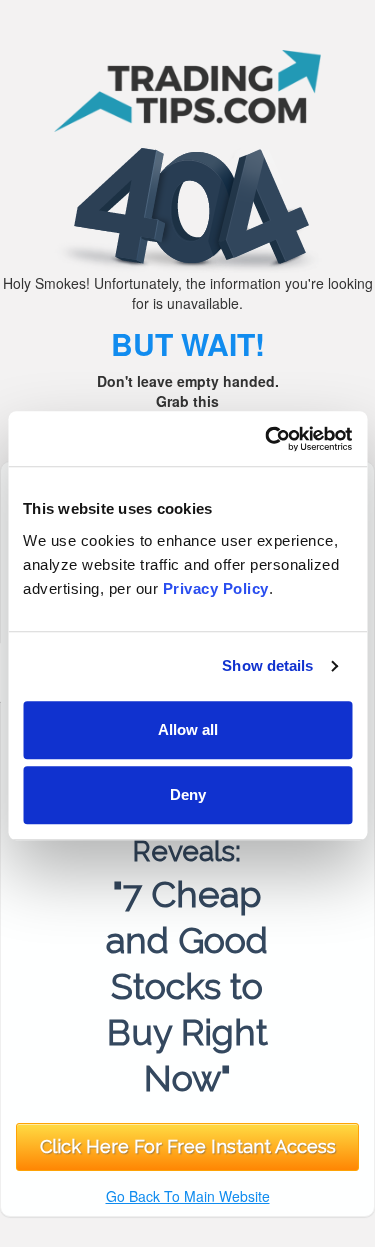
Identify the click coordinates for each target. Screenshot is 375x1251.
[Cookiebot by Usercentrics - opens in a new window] (267, 439)
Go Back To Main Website (188, 1196)
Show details (267, 665)
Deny (188, 794)
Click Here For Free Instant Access (188, 1146)
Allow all (188, 729)
